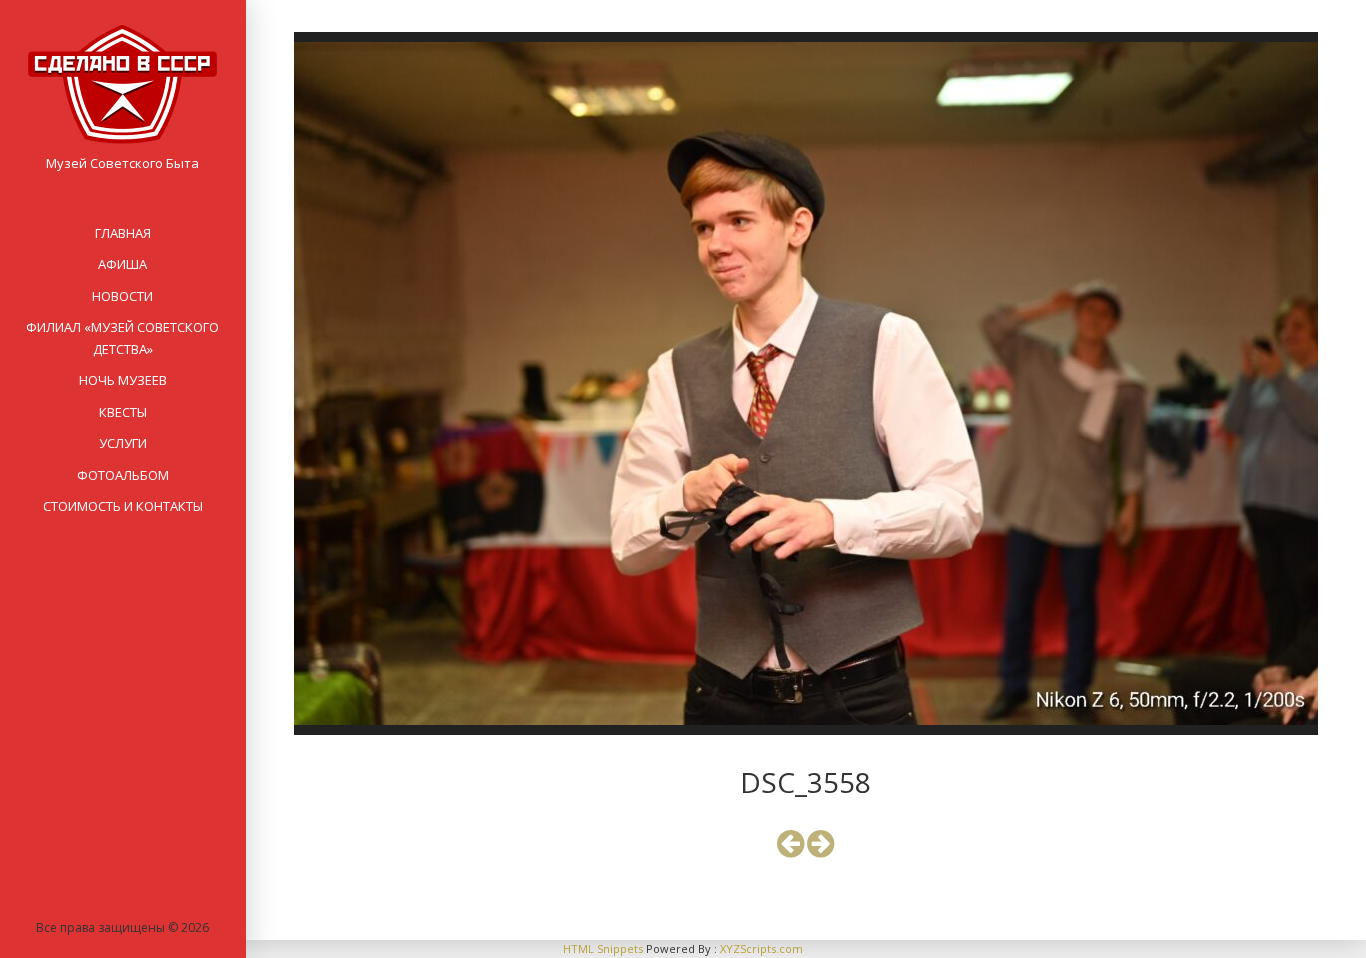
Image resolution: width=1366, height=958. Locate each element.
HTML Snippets (603, 948)
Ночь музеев (123, 380)
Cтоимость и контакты (123, 506)
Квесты (123, 412)
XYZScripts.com (761, 948)
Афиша (122, 264)
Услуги (123, 443)
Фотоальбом (123, 475)
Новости (122, 296)
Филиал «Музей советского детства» (122, 337)
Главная (123, 233)
